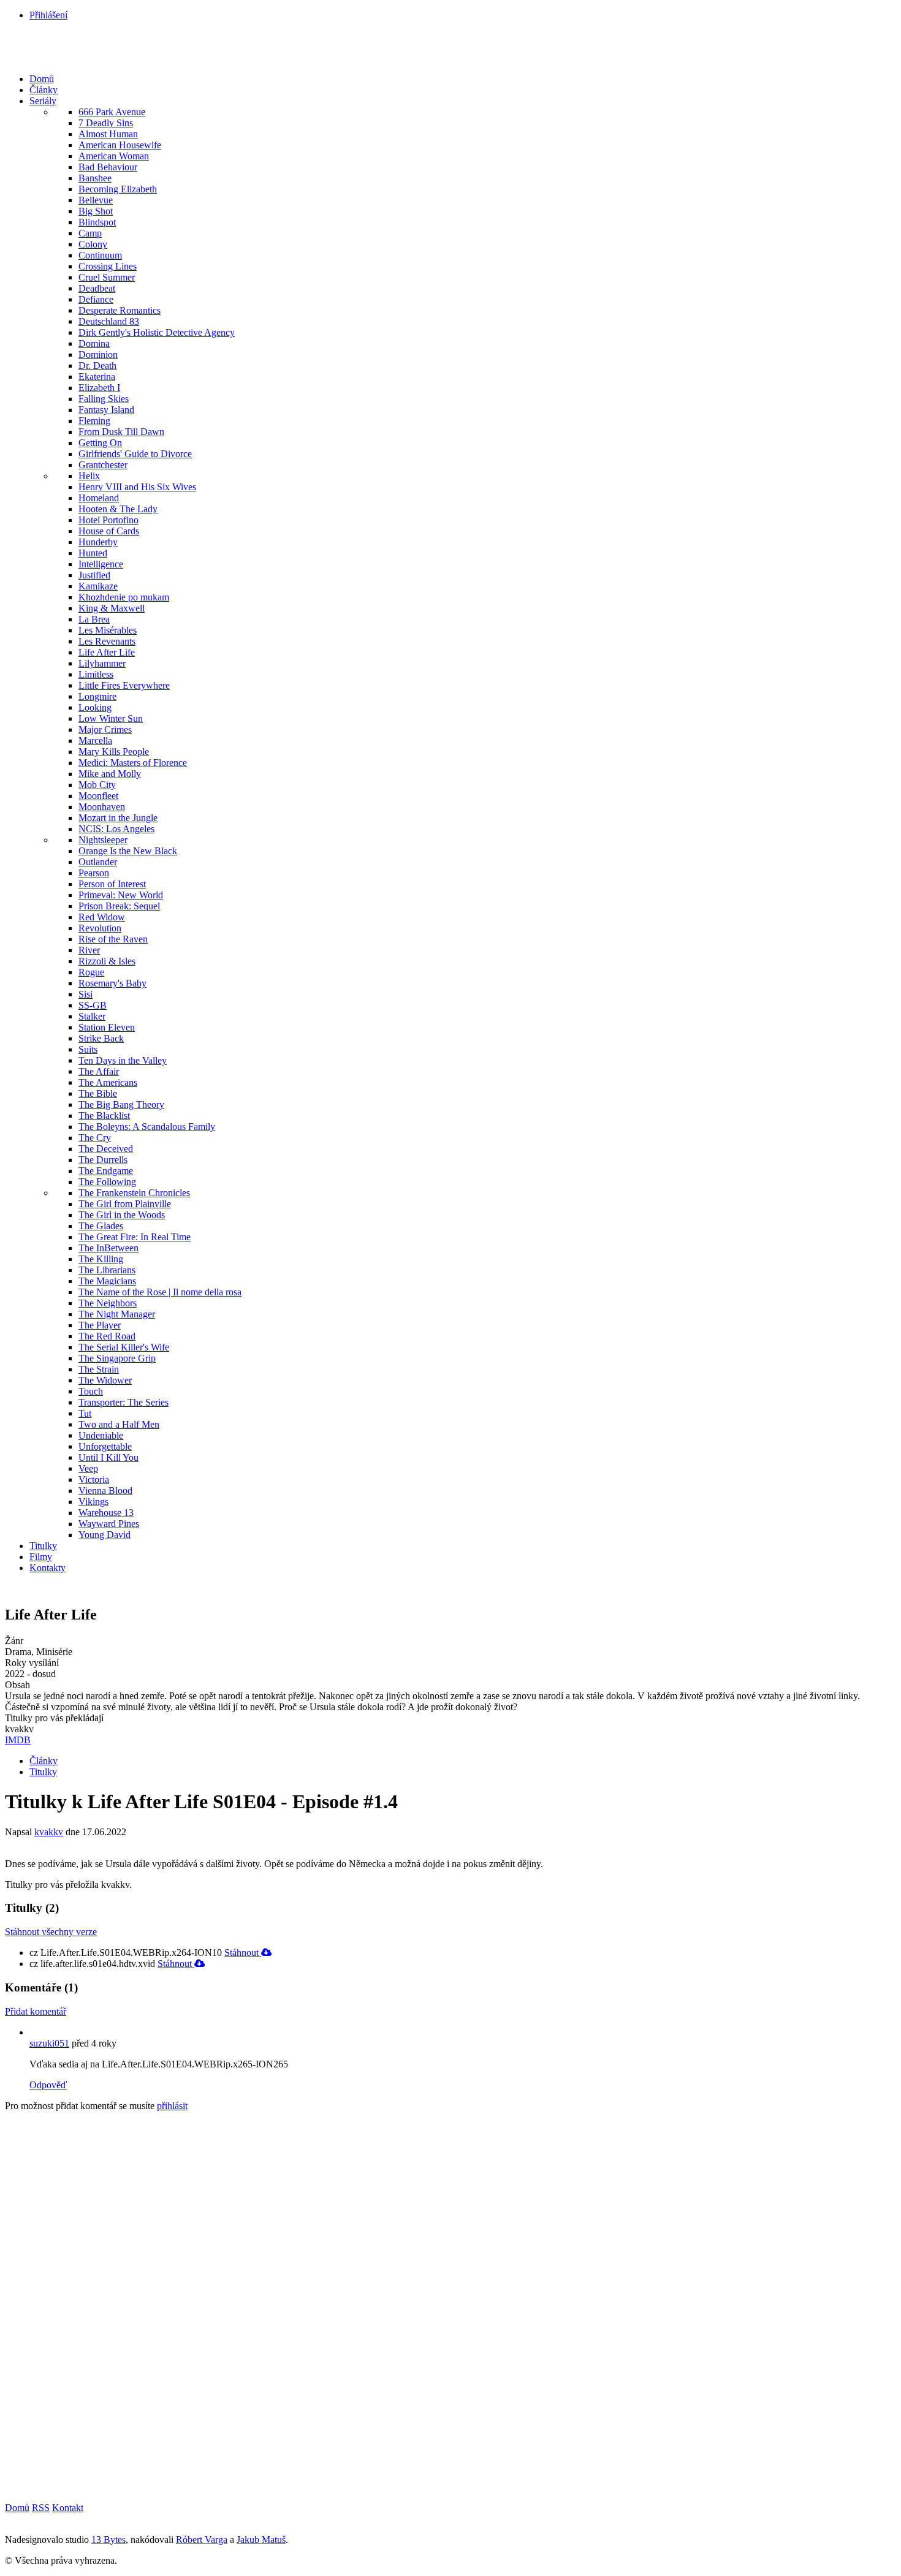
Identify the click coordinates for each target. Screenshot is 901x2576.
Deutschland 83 (109, 321)
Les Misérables (108, 630)
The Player (100, 1325)
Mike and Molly (110, 774)
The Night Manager (117, 1314)
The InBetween (108, 1248)
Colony (93, 244)
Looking (95, 707)
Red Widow (102, 917)
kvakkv (49, 1832)
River (89, 950)
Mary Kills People (114, 752)
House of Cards (109, 531)
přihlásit (172, 2106)
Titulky (43, 1546)
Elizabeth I (99, 388)
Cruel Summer (107, 277)
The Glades (101, 1226)
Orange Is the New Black (128, 851)
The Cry (95, 1138)
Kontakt (68, 2508)
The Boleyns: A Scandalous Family (147, 1127)
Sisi (86, 994)
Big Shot (96, 211)
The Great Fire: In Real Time (135, 1237)
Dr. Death (97, 366)
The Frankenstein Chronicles (134, 1193)
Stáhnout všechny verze (51, 1932)
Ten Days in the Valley (123, 1060)
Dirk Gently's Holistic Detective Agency (157, 332)
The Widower (105, 1380)
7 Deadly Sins (106, 123)
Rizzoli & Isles (107, 961)
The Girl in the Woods (122, 1215)
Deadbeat (97, 288)
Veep (88, 1468)
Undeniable (101, 1435)
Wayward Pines (109, 1524)
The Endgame (106, 1171)
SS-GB (93, 1005)
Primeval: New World (121, 895)
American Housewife (120, 145)
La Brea (94, 619)
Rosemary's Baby (112, 983)
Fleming (94, 421)
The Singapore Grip (117, 1358)
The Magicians (107, 1281)
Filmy (41, 1557)
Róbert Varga (202, 2540)
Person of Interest (112, 884)
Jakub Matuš (261, 2540)
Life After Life (107, 652)
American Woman (114, 156)
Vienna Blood (105, 1491)
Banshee (95, 178)
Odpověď (48, 2085)
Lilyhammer (102, 663)
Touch (91, 1391)
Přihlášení (48, 15)
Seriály (43, 101)
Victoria (94, 1479)
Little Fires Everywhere (124, 685)
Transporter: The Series (124, 1402)
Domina (94, 343)
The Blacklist (104, 1116)
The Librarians (107, 1270)
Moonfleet (98, 796)
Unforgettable (105, 1446)
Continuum (100, 255)
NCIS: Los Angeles (116, 829)
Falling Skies (104, 399)
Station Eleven (107, 1027)
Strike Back (101, 1038)
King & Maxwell (112, 608)
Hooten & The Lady (118, 509)
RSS (41, 2508)
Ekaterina (97, 377)
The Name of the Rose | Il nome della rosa (160, 1292)
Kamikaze (98, 586)
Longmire (97, 696)
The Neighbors (108, 1303)
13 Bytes (108, 2540)
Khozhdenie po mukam (124, 597)
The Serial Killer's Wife (124, 1347)
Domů (42, 79)
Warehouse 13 (106, 1513)
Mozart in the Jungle (118, 818)
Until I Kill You (108, 1457)
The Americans (108, 1082)
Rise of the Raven (113, 939)
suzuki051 (49, 2043)
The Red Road (107, 1336)
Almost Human (108, 134)
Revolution (100, 928)
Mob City (97, 785)
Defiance (96, 299)
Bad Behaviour (108, 167)
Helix (89, 476)
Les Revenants (107, 641)
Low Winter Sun (111, 718)
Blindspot (97, 222)
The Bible (98, 1093)
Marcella (95, 741)
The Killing (101, 1259)
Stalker (92, 1016)
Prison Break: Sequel (119, 906)
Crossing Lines (108, 266)
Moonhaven (102, 807)
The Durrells (103, 1160)
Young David (105, 1535)
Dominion (98, 354)
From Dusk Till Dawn (121, 432)
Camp (90, 233)
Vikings (93, 1502)
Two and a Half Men (119, 1424)
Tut (85, 1413)
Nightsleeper (103, 840)
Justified (94, 575)
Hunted (93, 553)
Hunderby (98, 542)
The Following (107, 1182)
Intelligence (101, 564)
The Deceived (106, 1149)
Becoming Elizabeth (118, 189)
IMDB (18, 1740)
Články (44, 90)
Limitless (96, 674)
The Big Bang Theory (121, 1104)
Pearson (94, 873)
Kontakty (48, 1568)
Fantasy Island (106, 410)
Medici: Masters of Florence (133, 763)
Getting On (100, 443)
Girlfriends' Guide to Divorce (135, 454)
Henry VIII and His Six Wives (137, 487)
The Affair (99, 1071)
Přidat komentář (36, 2011)
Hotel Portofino (108, 520)
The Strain (99, 1369)
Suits (88, 1049)
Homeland (99, 498)
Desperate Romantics (120, 310)
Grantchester (103, 465)
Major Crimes (105, 729)
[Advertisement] (97, 2305)
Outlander (98, 862)
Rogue (91, 972)
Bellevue (96, 200)
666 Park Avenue (112, 112)
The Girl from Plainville (125, 1204)
